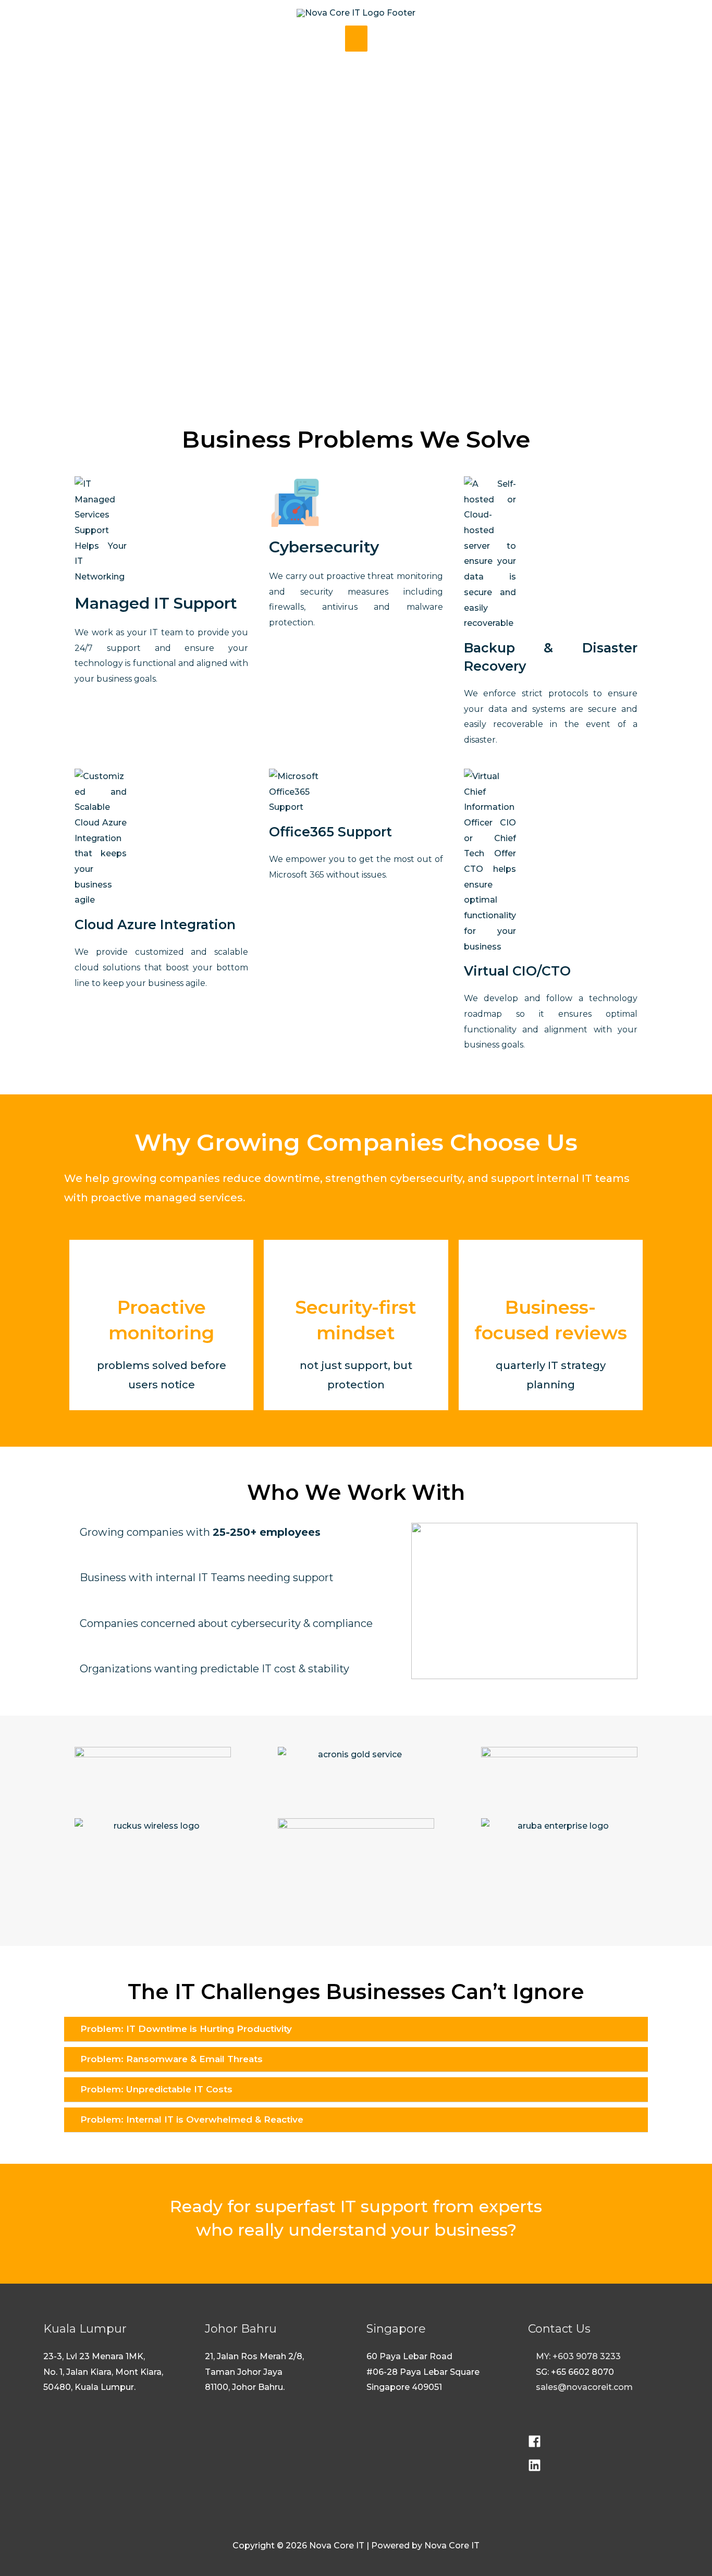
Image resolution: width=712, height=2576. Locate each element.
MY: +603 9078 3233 (578, 2356)
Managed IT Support (156, 603)
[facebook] (536, 2445)
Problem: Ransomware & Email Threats (171, 2059)
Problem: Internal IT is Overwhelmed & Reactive (192, 2119)
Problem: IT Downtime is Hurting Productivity (186, 2029)
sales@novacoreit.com (584, 2387)
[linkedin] (535, 2469)
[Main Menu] (356, 39)
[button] (356, 2029)
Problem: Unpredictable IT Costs (156, 2089)
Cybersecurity (324, 547)
